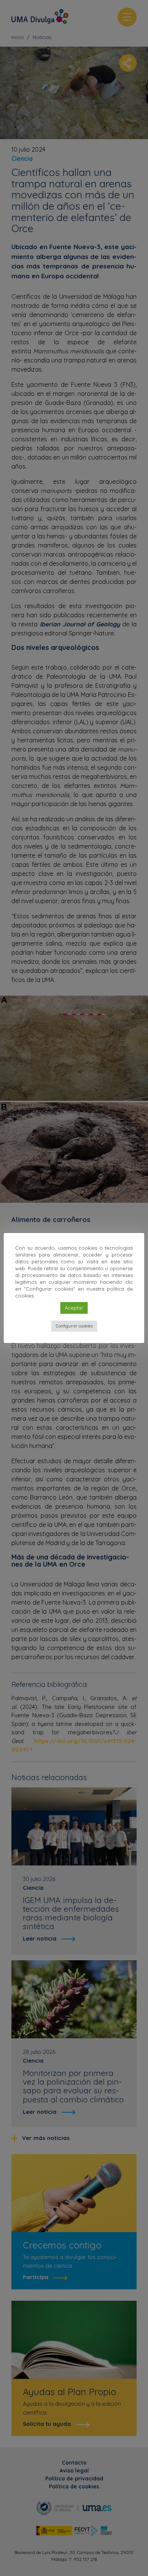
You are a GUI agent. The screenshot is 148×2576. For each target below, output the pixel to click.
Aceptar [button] (74, 1308)
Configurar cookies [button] (74, 1326)
